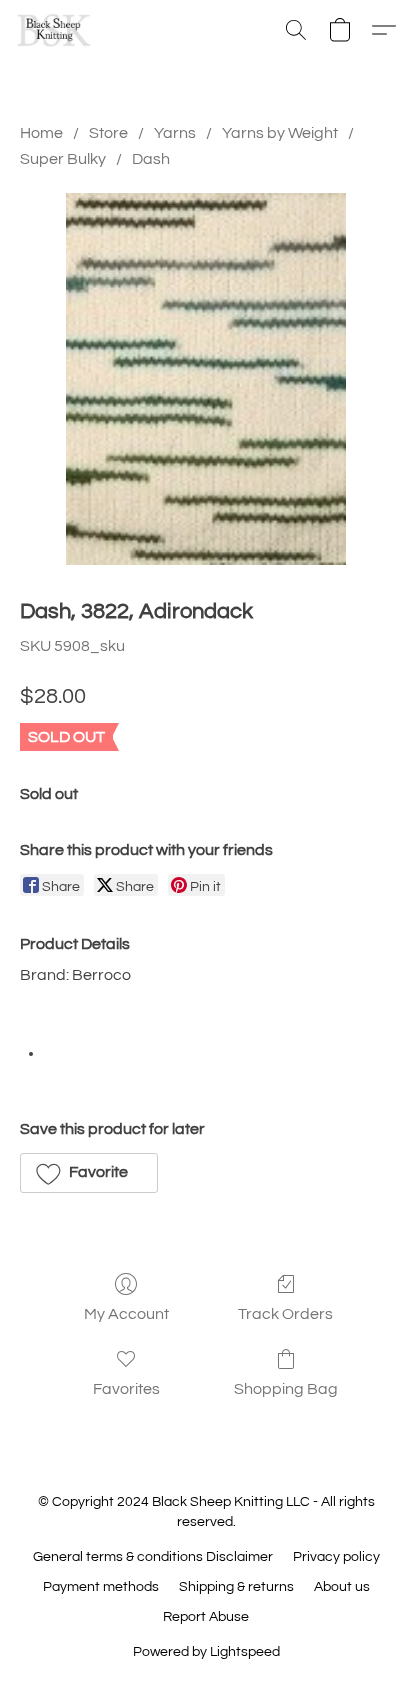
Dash (151, 159)
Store (108, 133)
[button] (56, 30)
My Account (126, 1314)
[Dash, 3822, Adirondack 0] (206, 379)
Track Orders (285, 1314)
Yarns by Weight (280, 133)
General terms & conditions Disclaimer (153, 1557)
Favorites (126, 1389)
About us (342, 1587)
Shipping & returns (236, 1587)
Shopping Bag (286, 1389)
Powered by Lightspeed (206, 1652)
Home (41, 133)
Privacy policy (336, 1557)
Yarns (175, 133)
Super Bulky (63, 159)
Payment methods (101, 1587)
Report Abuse (206, 1617)
